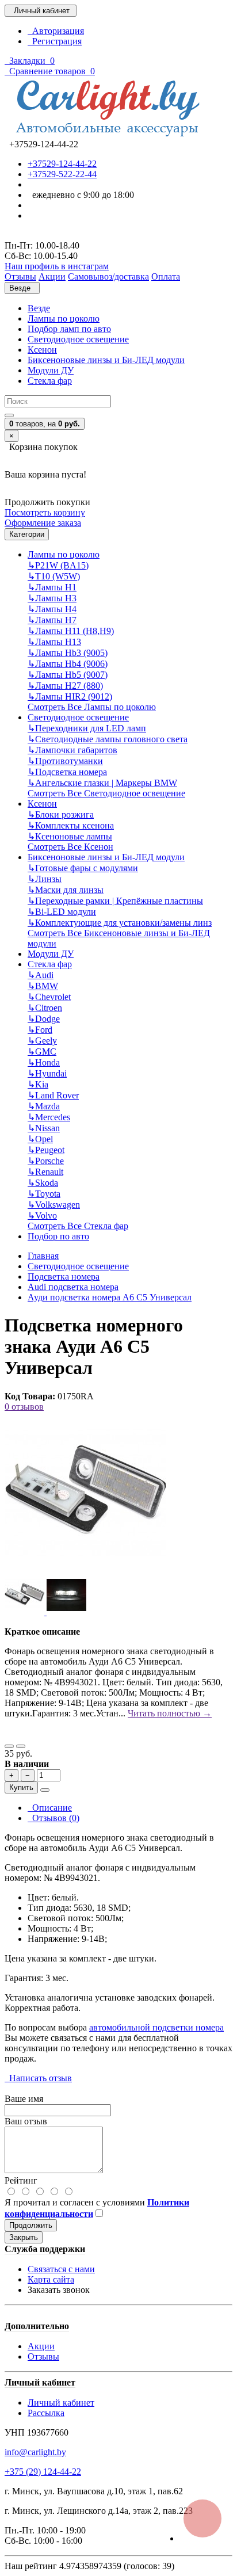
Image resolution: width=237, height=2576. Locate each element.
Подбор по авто (58, 1236)
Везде (39, 308)
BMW (43, 986)
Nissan (44, 1128)
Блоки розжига (61, 814)
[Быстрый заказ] (45, 1790)
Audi (41, 975)
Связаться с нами (61, 2269)
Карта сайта (51, 2279)
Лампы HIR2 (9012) (70, 697)
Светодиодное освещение (78, 339)
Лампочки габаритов (72, 750)
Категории (27, 534)
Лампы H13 (54, 642)
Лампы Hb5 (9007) (68, 675)
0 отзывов (24, 1407)
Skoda (43, 1183)
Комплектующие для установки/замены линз (120, 923)
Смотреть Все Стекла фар (78, 1226)
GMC (42, 1052)
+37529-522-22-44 (62, 174)
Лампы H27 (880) (65, 686)
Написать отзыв (38, 2078)
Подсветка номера (67, 772)
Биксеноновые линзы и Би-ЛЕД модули (106, 360)
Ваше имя (24, 2099)
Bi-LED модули (62, 912)
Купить (21, 1787)
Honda (44, 1062)
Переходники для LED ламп (87, 728)
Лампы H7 (52, 620)
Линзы (45, 879)
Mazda (44, 1106)
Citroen (45, 1008)
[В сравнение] (21, 1746)
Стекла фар (50, 381)
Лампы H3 (52, 598)
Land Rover (53, 1095)
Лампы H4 (52, 609)
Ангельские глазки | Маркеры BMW (102, 783)
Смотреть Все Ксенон (70, 847)
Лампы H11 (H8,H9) (71, 631)
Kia (38, 1084)
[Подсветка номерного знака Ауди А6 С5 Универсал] (85, 1570)
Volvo (42, 1216)
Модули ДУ (51, 370)
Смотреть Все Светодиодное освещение (106, 793)
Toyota (44, 1194)
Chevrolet (49, 997)
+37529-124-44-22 (62, 164)
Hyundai (47, 1073)
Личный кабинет (61, 2403)
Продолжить (31, 2225)
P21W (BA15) (58, 565)
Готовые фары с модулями (83, 868)
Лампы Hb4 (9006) (68, 664)
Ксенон (42, 350)
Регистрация (55, 41)
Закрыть (24, 2237)
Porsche (46, 1161)
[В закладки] (9, 1746)
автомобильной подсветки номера (156, 2027)
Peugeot (46, 1150)
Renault (45, 1172)
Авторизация (56, 31)
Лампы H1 (52, 587)
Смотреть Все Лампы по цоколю (92, 707)
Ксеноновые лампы (70, 836)
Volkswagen (54, 1205)
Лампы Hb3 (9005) (68, 653)
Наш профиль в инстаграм (57, 266)
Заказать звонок (59, 2290)
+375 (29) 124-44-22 (43, 2472)
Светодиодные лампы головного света (108, 739)
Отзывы (43, 2356)
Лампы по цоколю (64, 318)
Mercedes (49, 1117)
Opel (40, 1139)
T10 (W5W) (54, 576)
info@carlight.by (35, 2452)
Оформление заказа (43, 523)
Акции (41, 2346)
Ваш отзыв (26, 2121)
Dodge (44, 1019)
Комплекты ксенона (71, 825)
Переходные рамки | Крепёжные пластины (115, 901)
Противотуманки (65, 761)
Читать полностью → (170, 1713)
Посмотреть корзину (45, 512)
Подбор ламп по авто (69, 329)
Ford (40, 1030)
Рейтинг (21, 2180)
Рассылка (46, 2413)
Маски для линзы (66, 890)
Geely (42, 1041)
